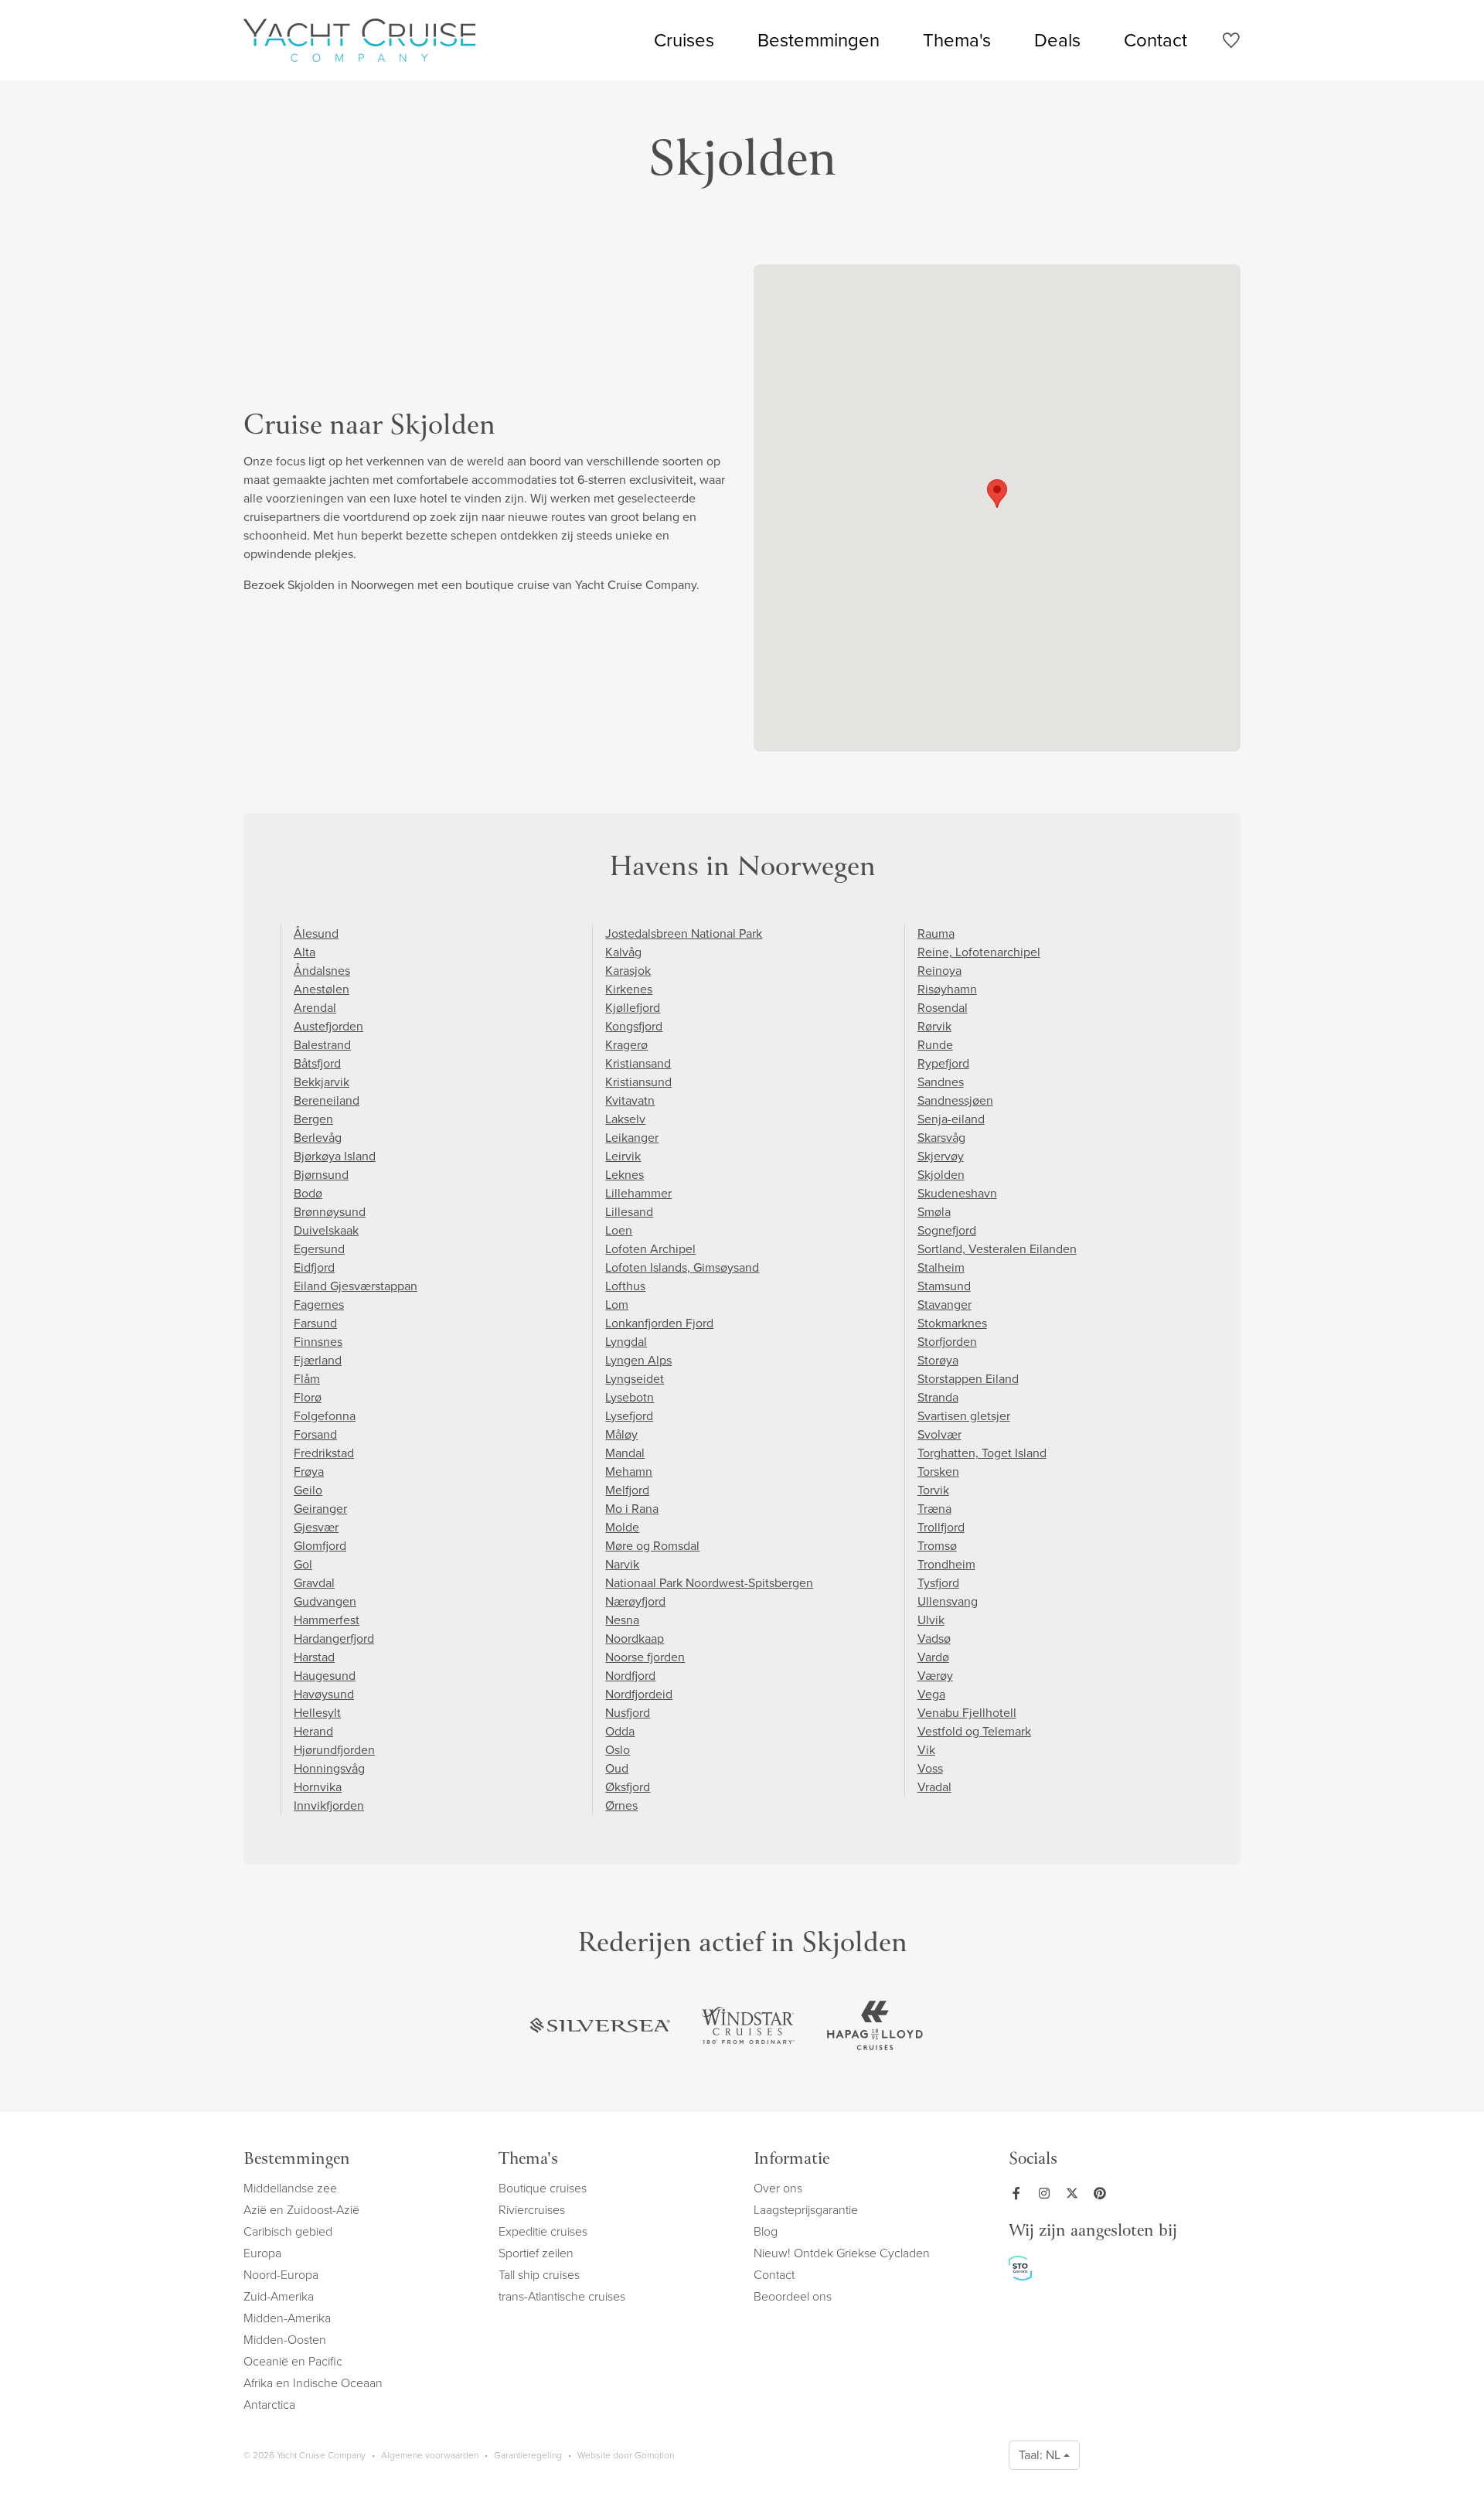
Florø (308, 1397)
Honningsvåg (329, 1768)
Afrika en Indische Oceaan (313, 2383)
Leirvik (623, 1156)
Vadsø (934, 1638)
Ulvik (931, 1620)
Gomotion (654, 2455)
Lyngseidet (635, 1379)
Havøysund (324, 1694)
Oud (617, 1768)
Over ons (778, 2188)
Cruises (684, 40)
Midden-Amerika (287, 2318)
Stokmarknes (952, 1323)
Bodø (308, 1193)
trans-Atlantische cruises (562, 2296)
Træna (934, 1509)
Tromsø (937, 1546)
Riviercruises (532, 2210)
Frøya (309, 1471)
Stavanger (945, 1305)
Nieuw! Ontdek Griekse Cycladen (842, 2253)
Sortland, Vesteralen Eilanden (997, 1249)
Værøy (935, 1676)
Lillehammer (638, 1193)
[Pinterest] (1103, 2193)
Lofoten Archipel (650, 1249)
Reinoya (939, 971)
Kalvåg (623, 952)
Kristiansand (638, 1063)
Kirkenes (629, 989)
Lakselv (625, 1119)
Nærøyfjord (635, 1601)
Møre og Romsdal (652, 1546)
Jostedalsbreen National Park (684, 933)
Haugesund (325, 1676)
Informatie (791, 2160)
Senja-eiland (951, 1119)
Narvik (622, 1564)
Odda (620, 1731)
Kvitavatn (630, 1100)
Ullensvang (948, 1601)
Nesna (622, 1620)
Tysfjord (938, 1583)
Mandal (625, 1453)
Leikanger (632, 1138)
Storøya (938, 1360)
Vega (931, 1694)
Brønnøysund (330, 1212)
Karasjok (628, 971)
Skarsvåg (941, 1138)
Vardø (933, 1657)
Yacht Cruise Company (359, 40)
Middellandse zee (290, 2188)
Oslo (618, 1750)
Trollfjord (941, 1527)
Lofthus (625, 1286)
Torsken (938, 1471)
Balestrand (322, 1045)
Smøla (934, 1212)
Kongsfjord (634, 1026)
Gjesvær (316, 1527)
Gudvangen (325, 1601)
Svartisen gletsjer (964, 1416)
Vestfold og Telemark (974, 1731)
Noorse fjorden (645, 1657)
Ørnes (621, 1805)
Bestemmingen (819, 40)
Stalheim (941, 1267)
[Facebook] (1019, 2193)
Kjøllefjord (633, 1008)
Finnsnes (318, 1342)
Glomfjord (320, 1546)
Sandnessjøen (955, 1100)
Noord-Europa (281, 2275)
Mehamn (629, 1471)
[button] (997, 494)
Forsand (315, 1434)
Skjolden (941, 1175)
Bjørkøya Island (335, 1156)
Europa (262, 2253)
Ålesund (316, 933)
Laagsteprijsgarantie (806, 2210)
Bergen (313, 1119)
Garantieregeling (528, 2455)
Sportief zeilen (536, 2253)
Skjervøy (941, 1156)
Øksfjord (628, 1787)
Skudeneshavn (957, 1193)
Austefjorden (328, 1026)
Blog (766, 2231)
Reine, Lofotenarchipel (979, 952)
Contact (1156, 40)
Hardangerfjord (334, 1638)
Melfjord (627, 1490)
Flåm (307, 1379)
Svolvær (939, 1434)
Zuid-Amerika (279, 2296)
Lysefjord (629, 1416)
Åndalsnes (322, 971)
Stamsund (944, 1286)
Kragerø (626, 1045)
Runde (935, 1045)
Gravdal (314, 1583)
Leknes (625, 1175)
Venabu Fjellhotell (967, 1713)
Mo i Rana (632, 1509)
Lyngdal (626, 1342)
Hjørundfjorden (334, 1750)
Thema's (957, 40)
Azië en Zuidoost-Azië (301, 2210)
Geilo (308, 1490)
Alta (305, 952)
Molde (622, 1527)
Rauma (936, 933)
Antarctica (269, 2405)
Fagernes (319, 1305)
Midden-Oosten (285, 2340)
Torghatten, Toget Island (982, 1453)
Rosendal (943, 1008)
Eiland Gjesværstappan (356, 1286)
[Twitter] (1075, 2193)
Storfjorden (947, 1342)
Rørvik (934, 1026)
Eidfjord (314, 1267)
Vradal (934, 1787)
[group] (600, 2025)
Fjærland (318, 1360)
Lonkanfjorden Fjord (659, 1323)
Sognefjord (947, 1230)
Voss (930, 1768)
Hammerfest (327, 1620)
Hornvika (318, 1787)
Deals (1057, 40)
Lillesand (629, 1212)
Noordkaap (635, 1638)
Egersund (319, 1249)
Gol (303, 1564)
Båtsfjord (317, 1063)
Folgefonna (325, 1416)
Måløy (621, 1434)
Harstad (314, 1657)
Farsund (315, 1323)
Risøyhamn (947, 989)
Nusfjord (628, 1713)
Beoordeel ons (793, 2296)
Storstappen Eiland (968, 1379)
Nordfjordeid (639, 1694)
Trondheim (946, 1564)
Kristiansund (638, 1082)
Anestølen (322, 989)
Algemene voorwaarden (430, 2455)
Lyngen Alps (638, 1360)
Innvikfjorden (329, 1805)
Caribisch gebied (288, 2231)
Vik (926, 1750)
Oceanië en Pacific (293, 2361)
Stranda (938, 1397)
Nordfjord (630, 1676)
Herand (313, 1731)
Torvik (933, 1490)
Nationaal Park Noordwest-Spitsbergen (709, 1583)
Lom (617, 1305)
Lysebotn (630, 1397)
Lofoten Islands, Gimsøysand (682, 1267)
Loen (619, 1230)
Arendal (315, 1008)
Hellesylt (317, 1713)
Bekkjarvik (322, 1082)
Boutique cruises (543, 2188)
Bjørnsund (321, 1175)
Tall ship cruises (539, 2275)
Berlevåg (318, 1138)
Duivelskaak (326, 1230)
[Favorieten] (1231, 43)
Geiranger (320, 1509)
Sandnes (941, 1082)
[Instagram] (1047, 2193)
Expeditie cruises (543, 2231)
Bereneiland (327, 1100)
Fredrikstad (324, 1453)
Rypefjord (943, 1063)
